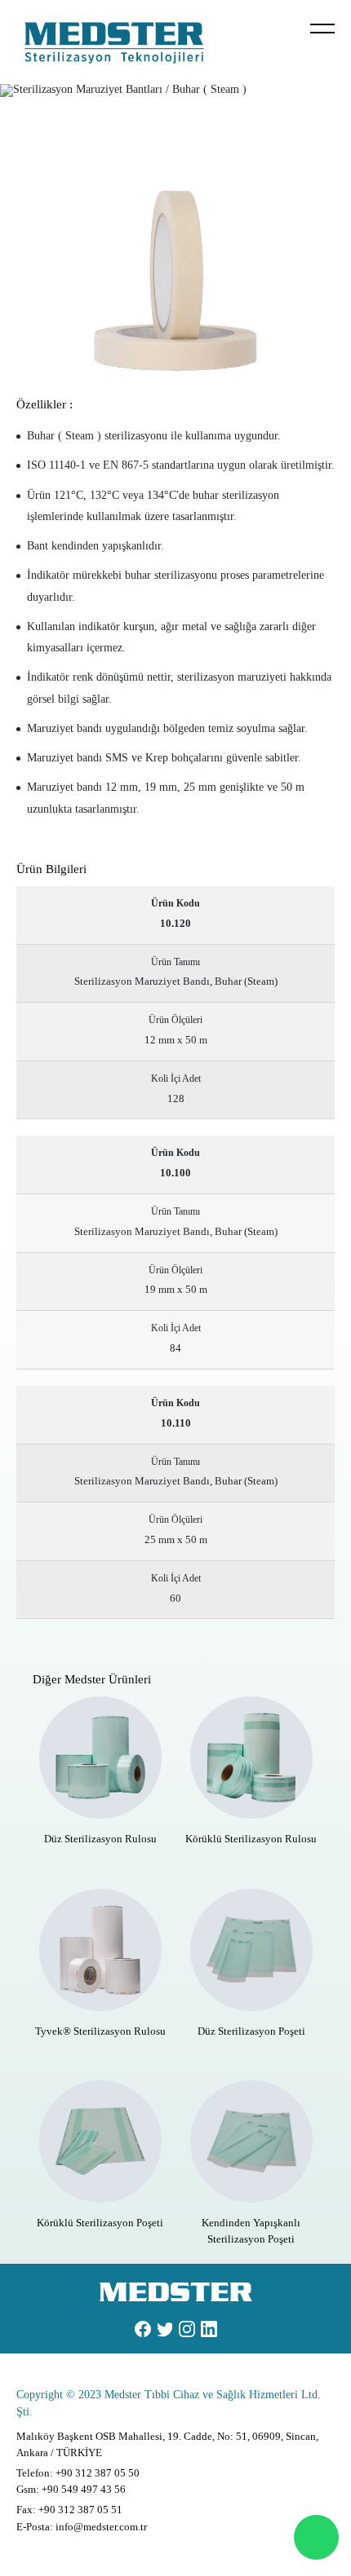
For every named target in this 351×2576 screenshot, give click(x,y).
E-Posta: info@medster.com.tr (82, 2527)
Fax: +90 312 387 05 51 (69, 2510)
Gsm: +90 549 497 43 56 (71, 2489)
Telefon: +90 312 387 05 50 (78, 2473)
